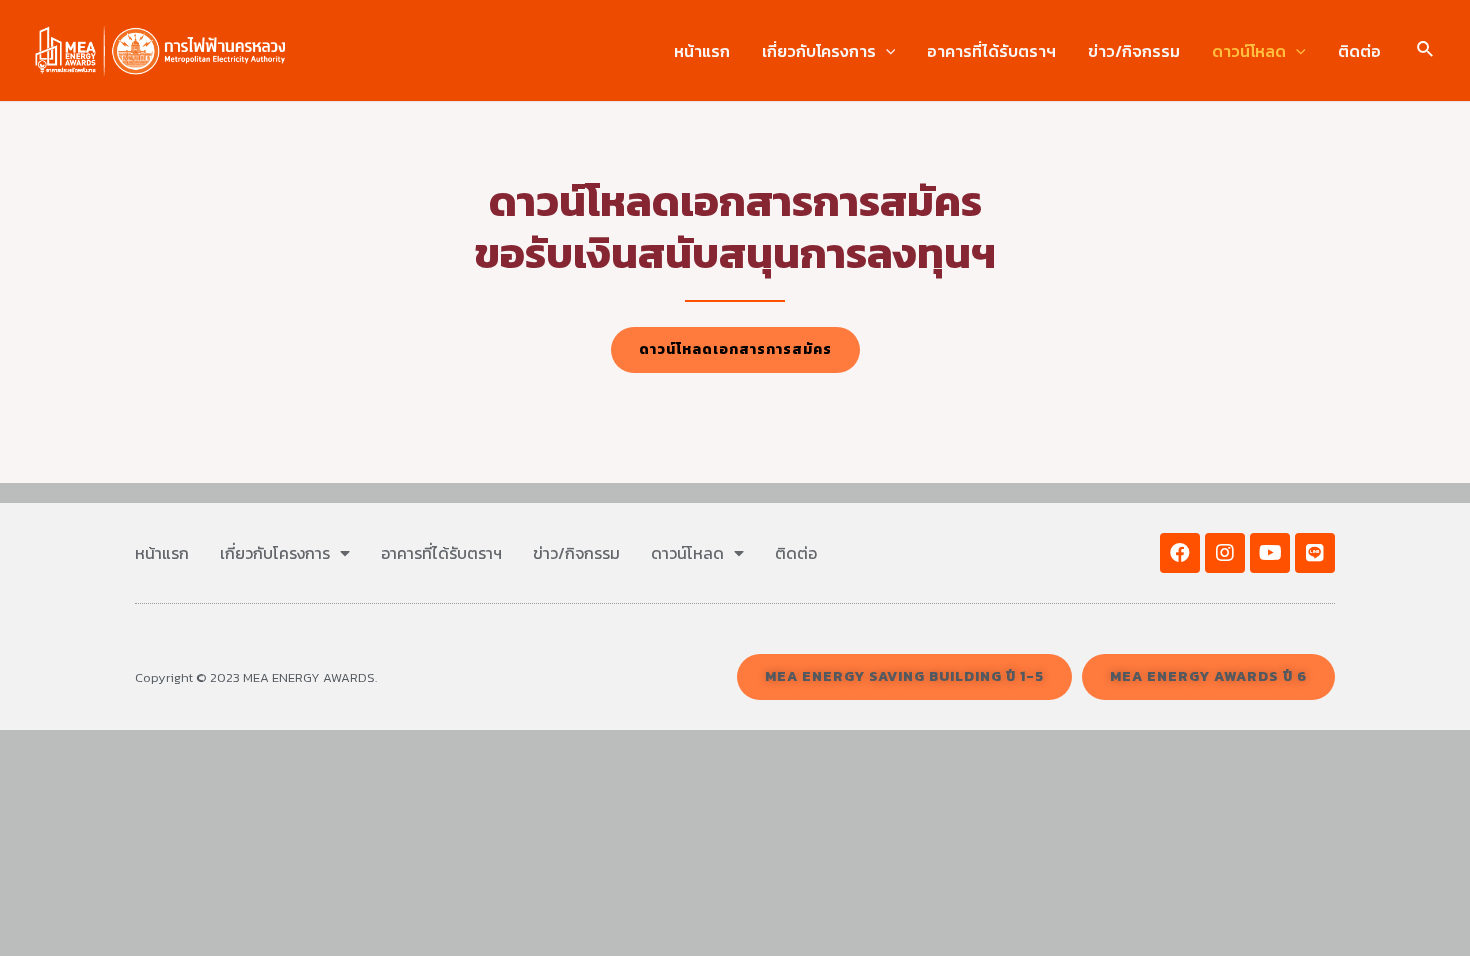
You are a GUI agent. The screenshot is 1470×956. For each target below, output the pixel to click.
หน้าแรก (702, 51)
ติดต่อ (1359, 51)
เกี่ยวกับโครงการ (819, 51)
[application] (886, 51)
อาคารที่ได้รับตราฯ (991, 51)
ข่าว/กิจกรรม (1134, 51)
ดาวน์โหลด (1249, 51)
